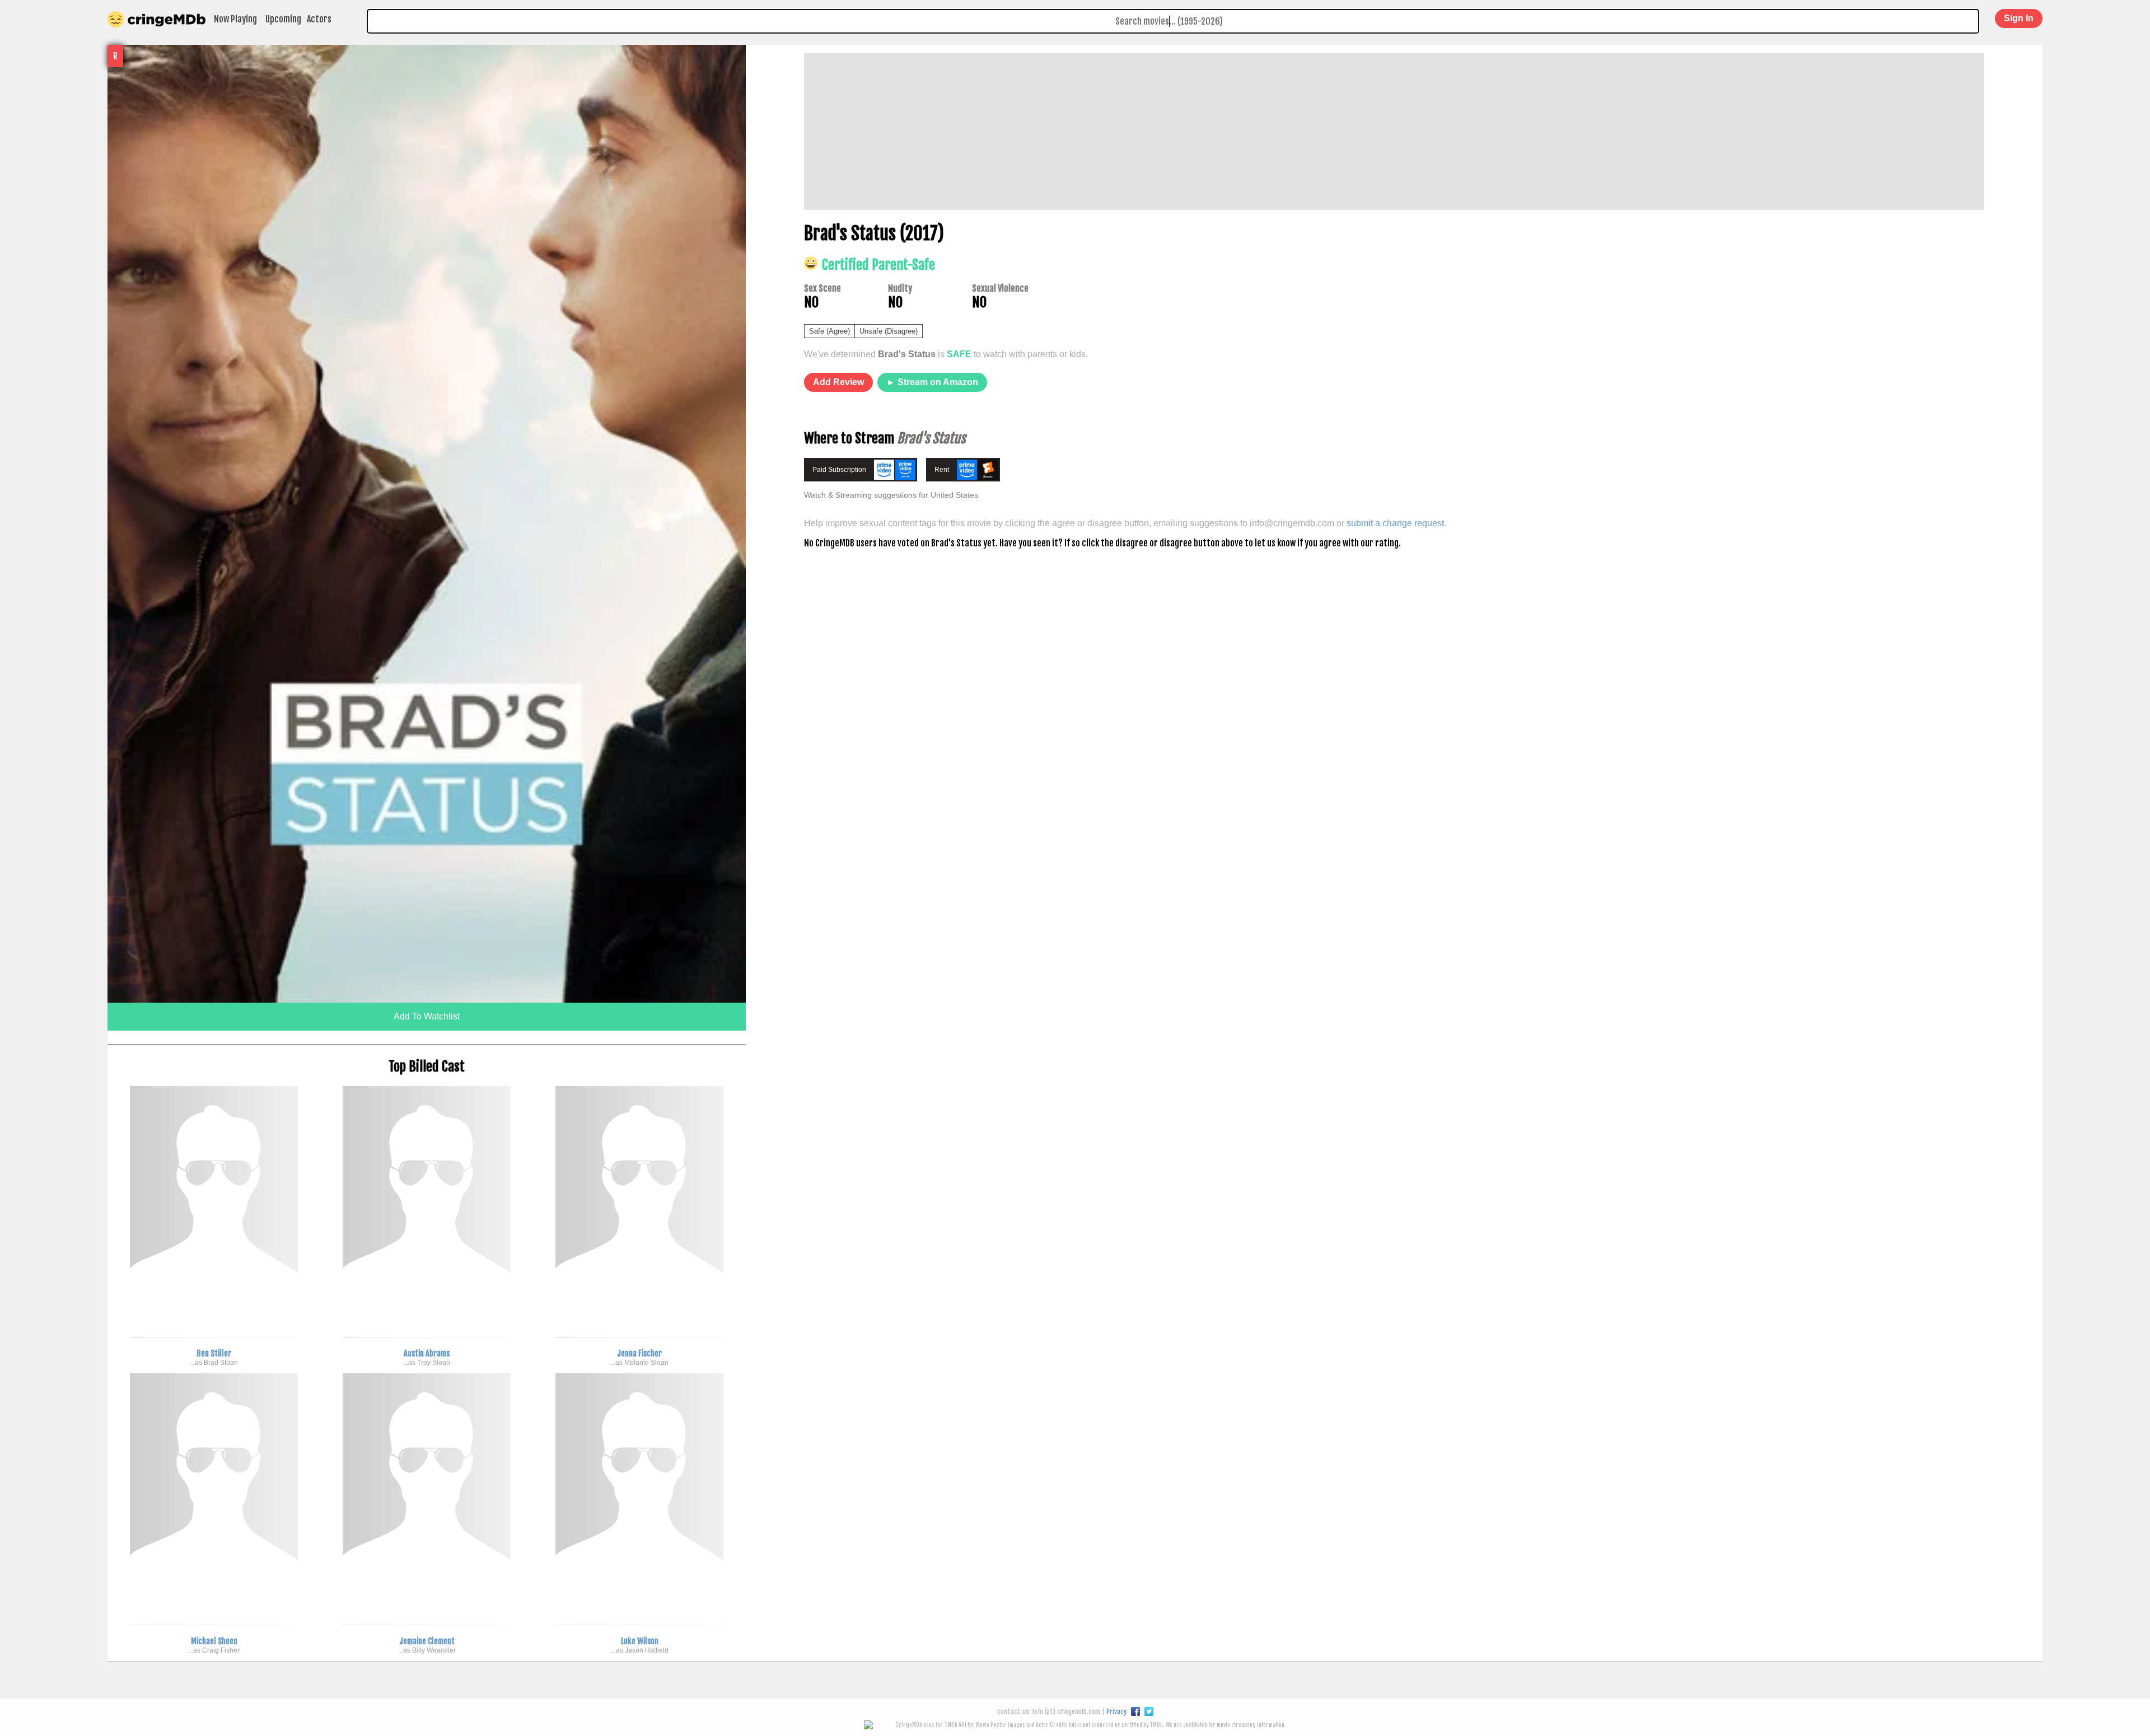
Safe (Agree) (829, 331)
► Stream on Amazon (932, 382)
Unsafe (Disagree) (889, 331)
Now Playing (235, 19)
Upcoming (283, 19)
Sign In (2019, 18)
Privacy (1116, 1712)
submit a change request (1395, 523)
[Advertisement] (1140, 132)
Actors (319, 19)
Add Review (838, 382)
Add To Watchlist (427, 1016)
